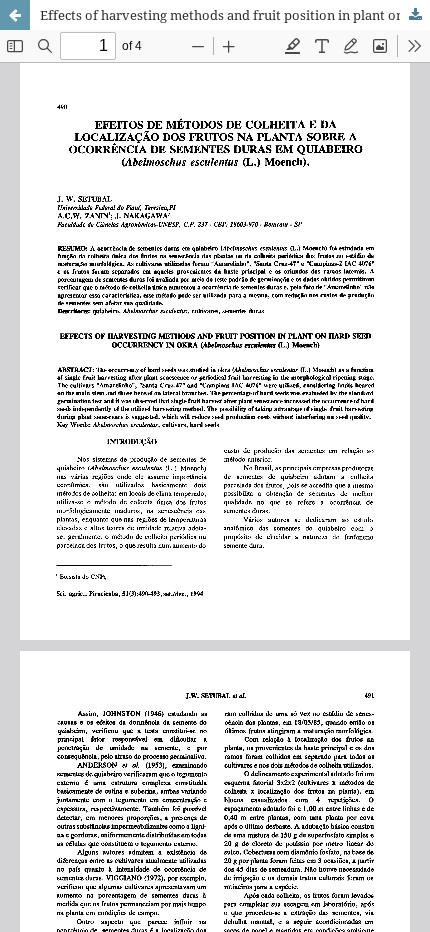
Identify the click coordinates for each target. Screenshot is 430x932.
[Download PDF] (415, 15)
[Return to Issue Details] (15, 15)
